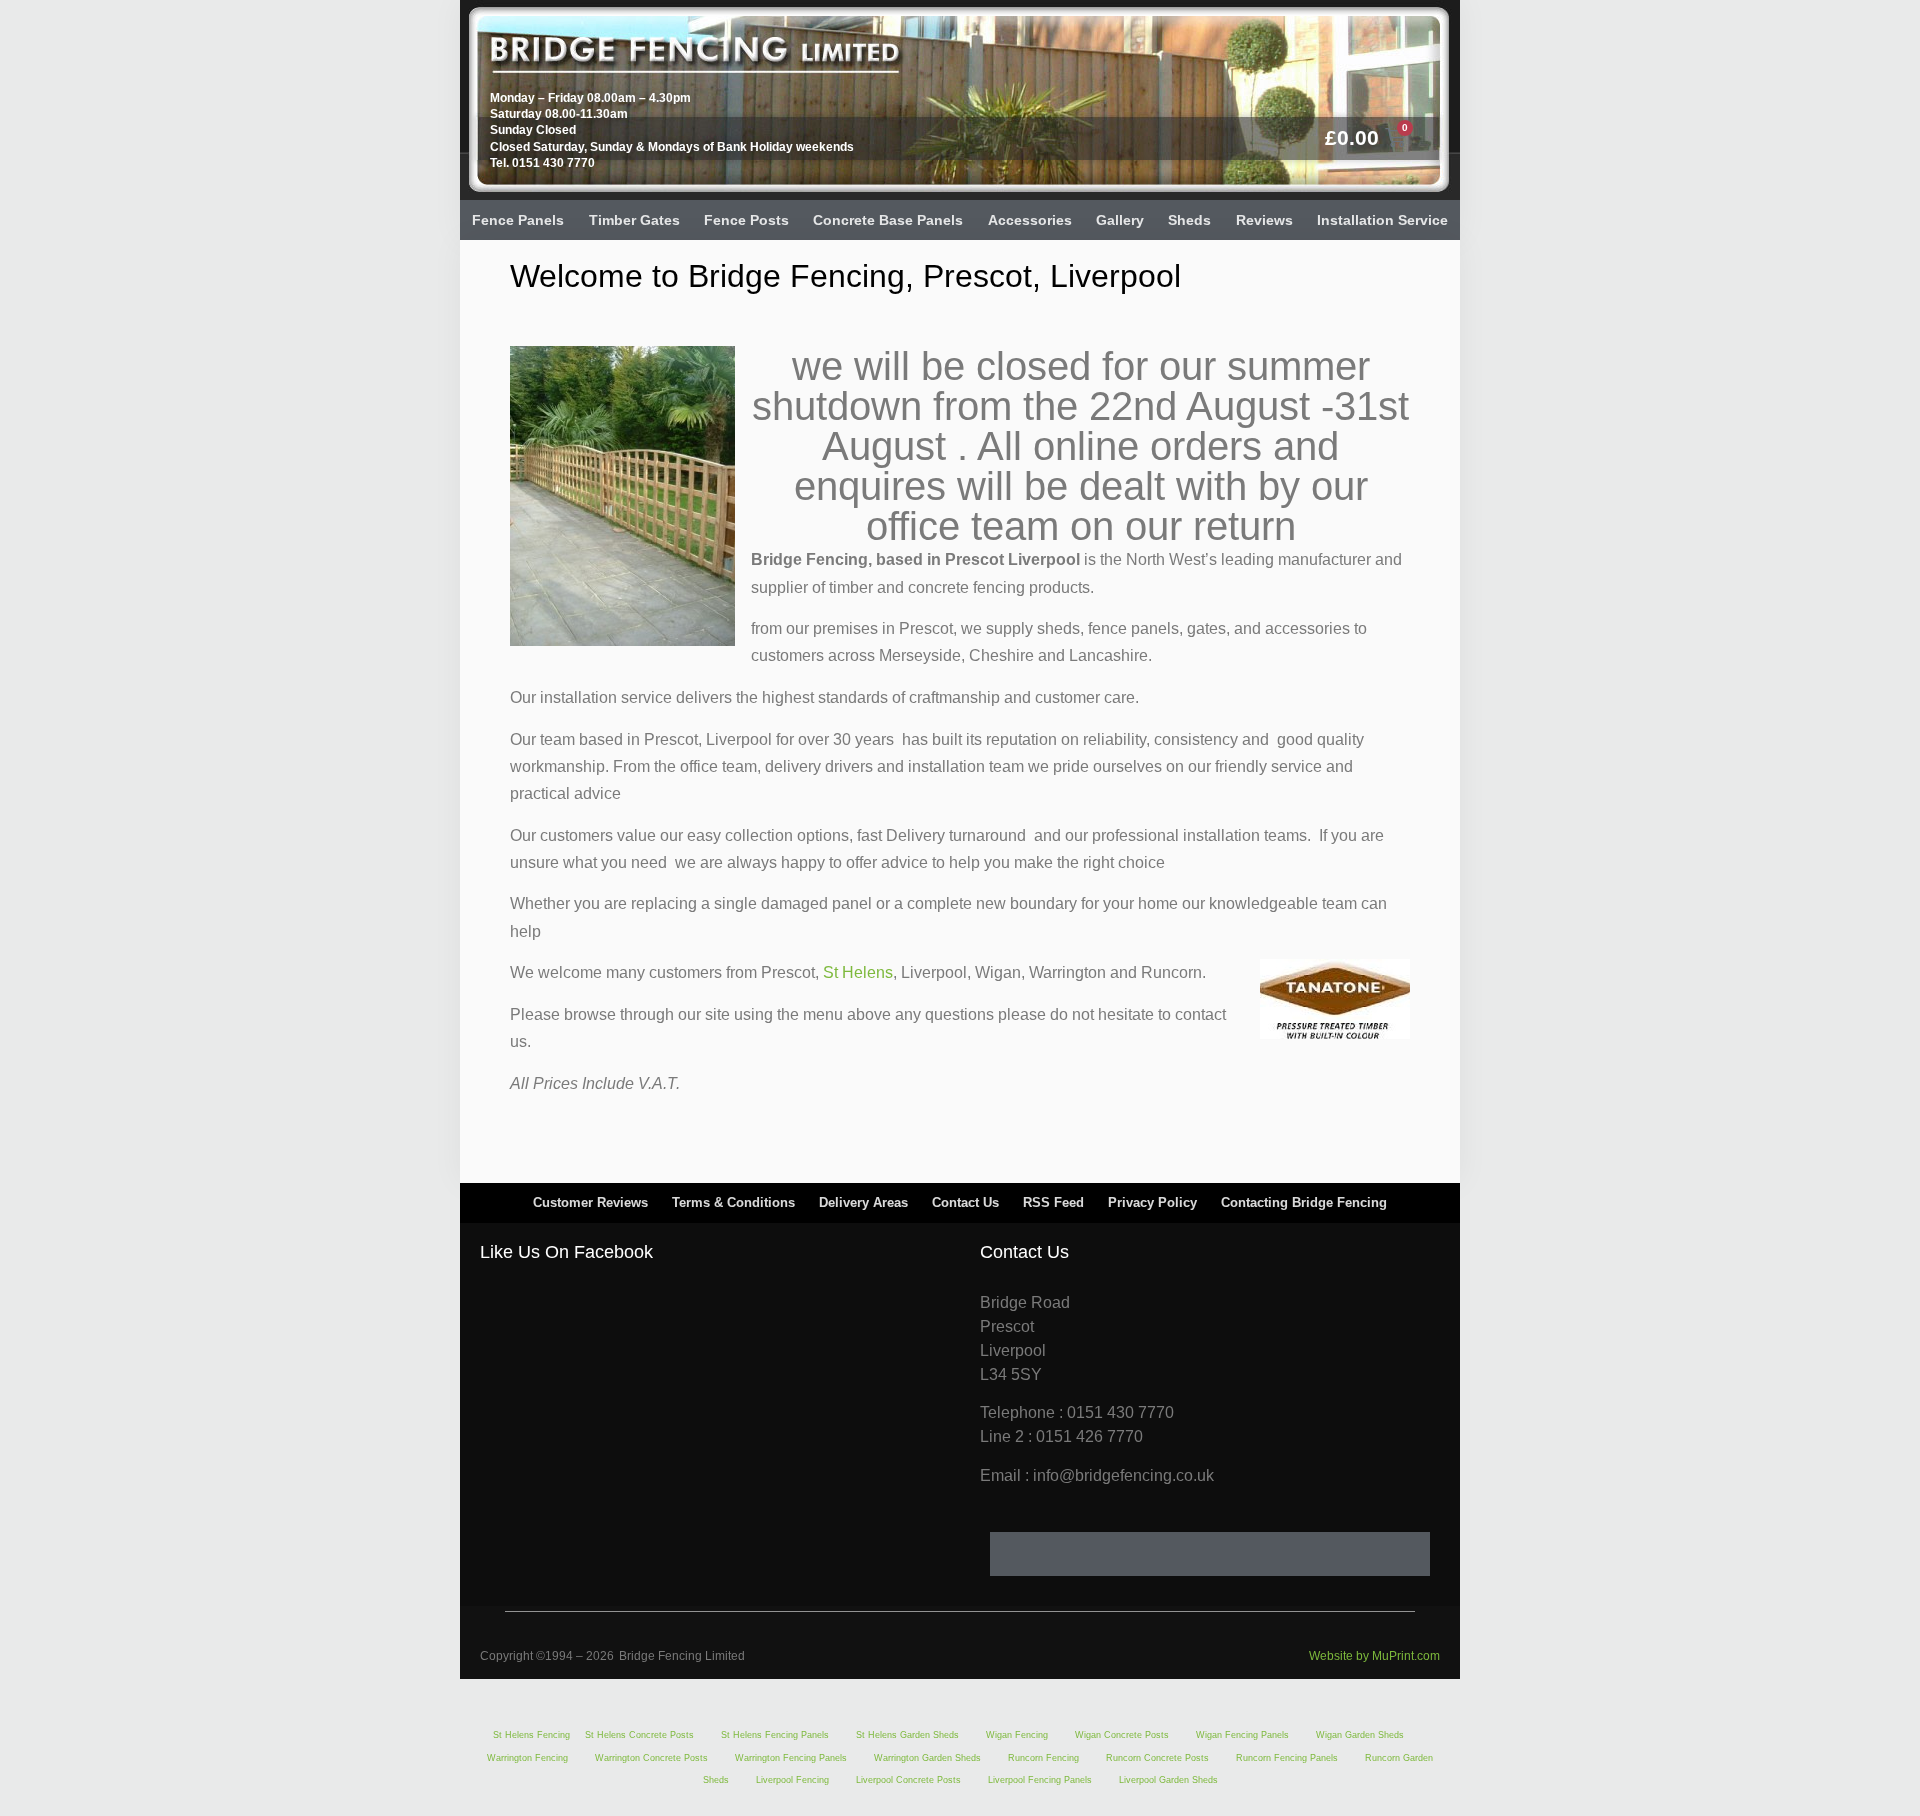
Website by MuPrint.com (1374, 1656)
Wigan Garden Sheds (1360, 1735)
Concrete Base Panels (888, 220)
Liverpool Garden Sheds (1168, 1780)
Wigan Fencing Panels (1242, 1735)
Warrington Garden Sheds (927, 1758)
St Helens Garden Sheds (907, 1735)
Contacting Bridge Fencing (1304, 1202)
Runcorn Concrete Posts (1157, 1758)
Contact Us (965, 1202)
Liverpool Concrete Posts (908, 1780)
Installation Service (1382, 220)
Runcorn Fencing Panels (1287, 1758)
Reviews (1264, 220)
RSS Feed (1053, 1202)
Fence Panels (518, 220)
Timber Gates (634, 220)
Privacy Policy (1152, 1202)
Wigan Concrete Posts (1122, 1735)
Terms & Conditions (733, 1202)
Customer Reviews (590, 1202)
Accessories (1030, 220)
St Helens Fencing (531, 1735)
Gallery (1120, 220)
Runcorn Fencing (1043, 1758)
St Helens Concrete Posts (639, 1735)
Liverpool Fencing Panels (1040, 1780)
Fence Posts (746, 220)
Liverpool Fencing (792, 1780)
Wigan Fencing (1017, 1735)
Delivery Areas (863, 1202)
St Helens (858, 972)
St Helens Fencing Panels (775, 1735)
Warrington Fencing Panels (791, 1758)
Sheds (1189, 220)
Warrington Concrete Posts (651, 1758)
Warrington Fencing (527, 1758)
